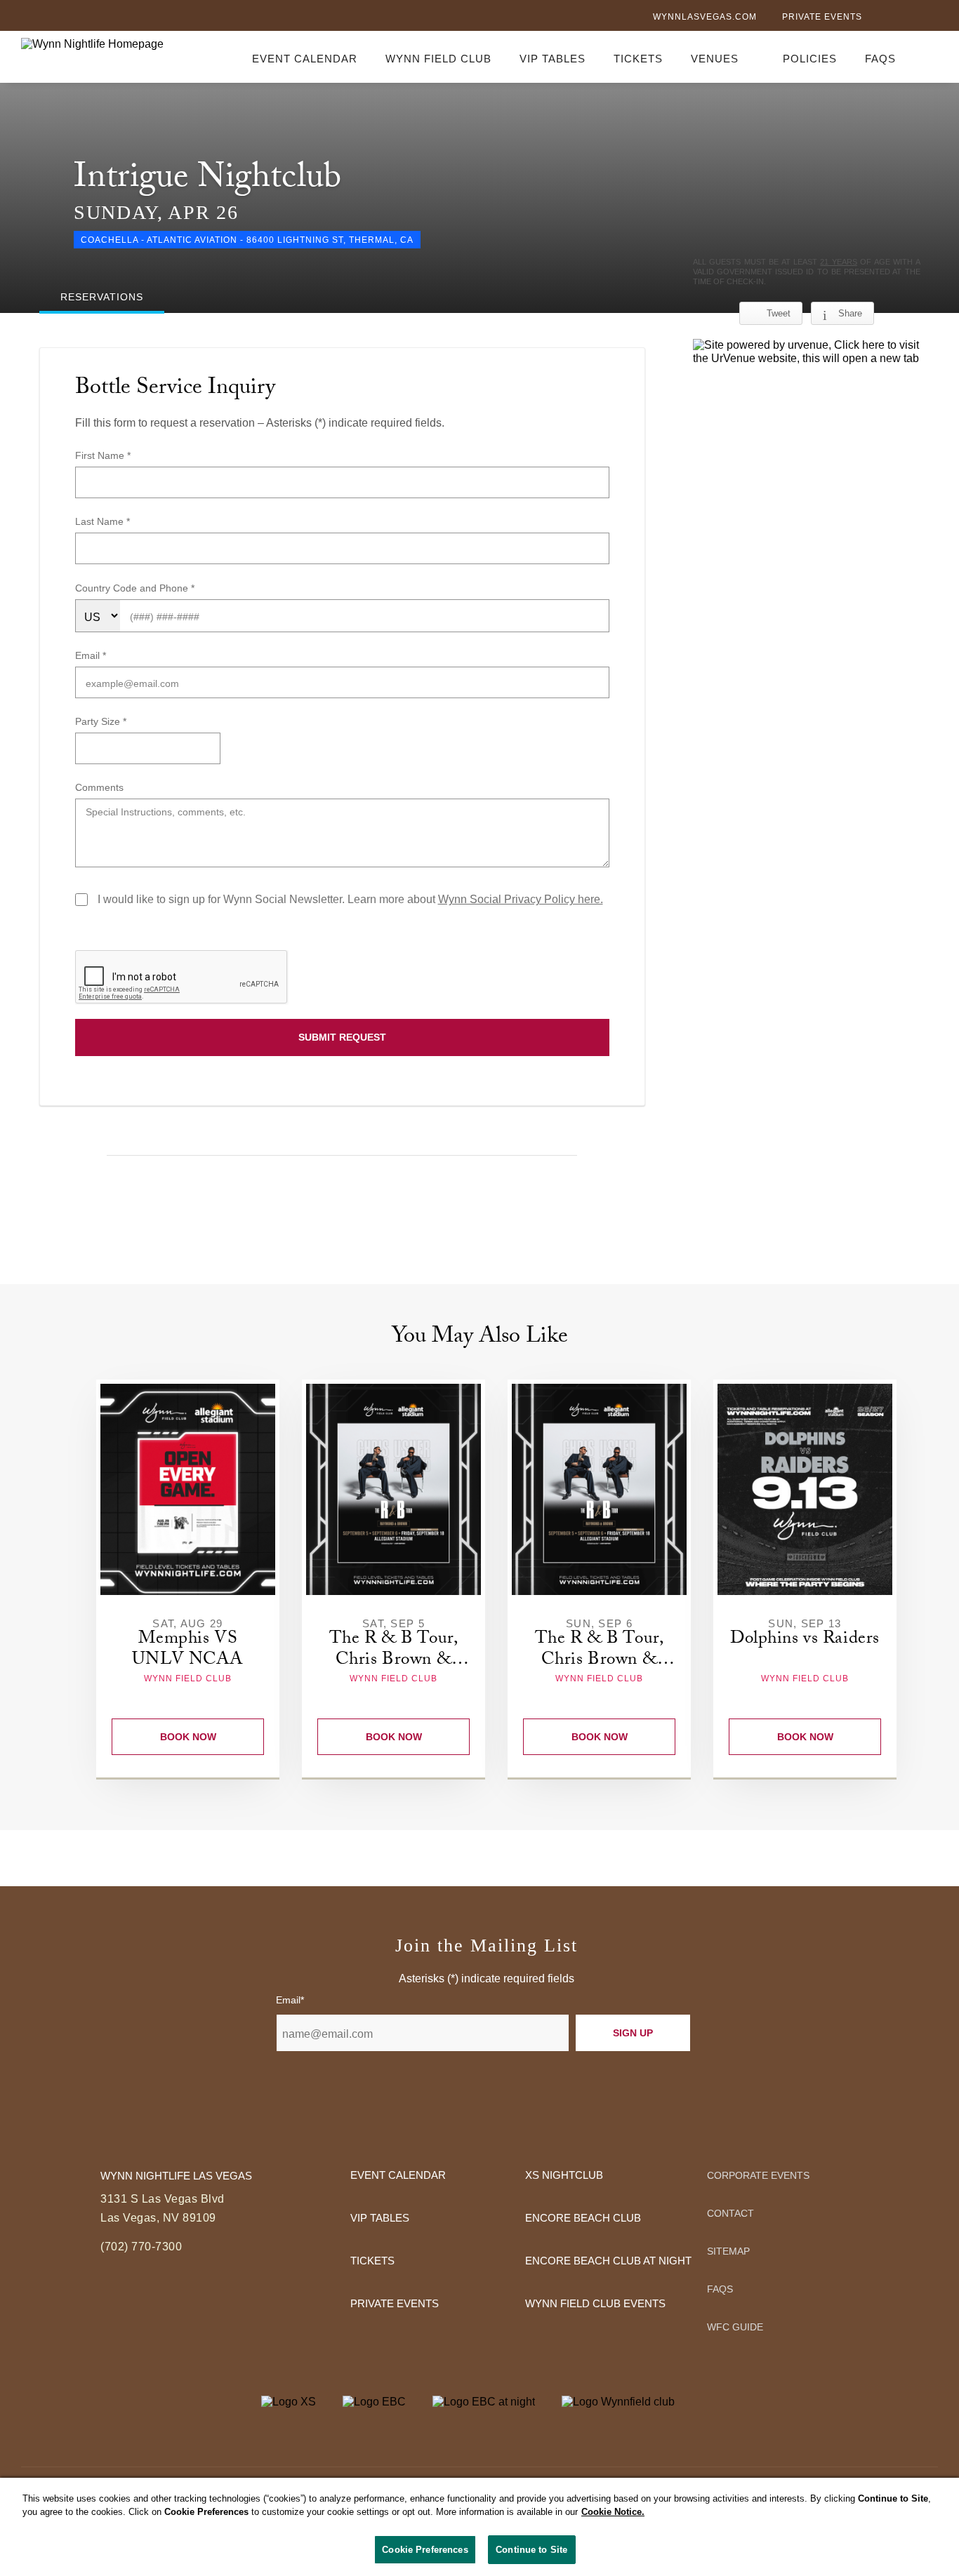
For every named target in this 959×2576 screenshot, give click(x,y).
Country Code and (117, 588)
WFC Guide (735, 2327)
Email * (91, 655)
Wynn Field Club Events (595, 2303)
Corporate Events (758, 2175)
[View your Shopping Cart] (930, 56)
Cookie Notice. (613, 2512)
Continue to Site (531, 2550)
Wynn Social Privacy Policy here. (521, 899)
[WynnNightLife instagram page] (931, 18)
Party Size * (101, 721)
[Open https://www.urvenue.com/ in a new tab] (807, 352)
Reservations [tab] (102, 297)
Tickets (638, 59)
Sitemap (728, 2251)
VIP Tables (553, 59)
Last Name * (102, 521)
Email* (290, 2000)
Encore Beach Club (583, 2218)
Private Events (822, 17)
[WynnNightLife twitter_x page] (907, 18)
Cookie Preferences (425, 2550)
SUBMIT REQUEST (342, 1037)
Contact (730, 2213)
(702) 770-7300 (141, 2247)
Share (850, 313)
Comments (99, 787)
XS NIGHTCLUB (564, 2175)
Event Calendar (305, 59)
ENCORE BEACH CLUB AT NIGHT (608, 2261)
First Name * (103, 455)
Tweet (779, 313)
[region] (479, 2527)
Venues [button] (715, 59)
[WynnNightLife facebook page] (885, 18)
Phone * (177, 588)
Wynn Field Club (438, 59)
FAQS (880, 59)
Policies (810, 59)
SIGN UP (633, 2033)
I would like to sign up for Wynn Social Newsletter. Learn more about (350, 899)
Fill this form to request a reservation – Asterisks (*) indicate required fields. (260, 423)
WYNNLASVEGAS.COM (705, 17)
